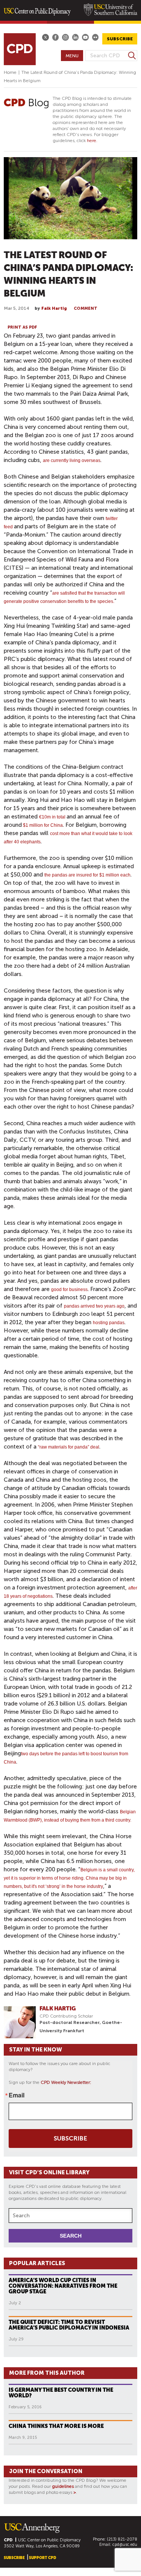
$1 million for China (42, 825)
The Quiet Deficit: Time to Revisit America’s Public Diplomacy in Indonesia (69, 2325)
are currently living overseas (72, 460)
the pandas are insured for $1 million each (87, 875)
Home (10, 72)
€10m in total (53, 817)
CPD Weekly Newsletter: (66, 2082)
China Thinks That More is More (56, 2426)
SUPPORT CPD (42, 2558)
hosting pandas (109, 1323)
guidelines (63, 2486)
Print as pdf (22, 327)
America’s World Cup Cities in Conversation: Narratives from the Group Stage (63, 2286)
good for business (69, 1290)
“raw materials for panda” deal (69, 1447)
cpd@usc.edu (125, 2545)
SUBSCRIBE (120, 39)
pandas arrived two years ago (94, 1306)
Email (17, 2095)
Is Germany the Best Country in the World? (61, 2393)
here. (92, 141)
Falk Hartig (54, 308)
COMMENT (86, 308)
